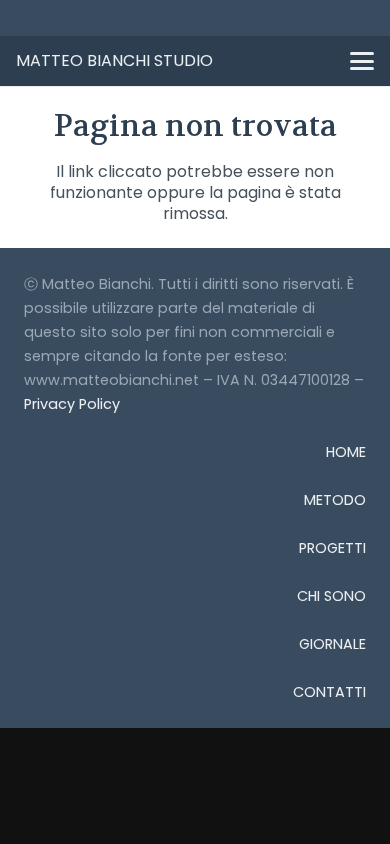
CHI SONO (331, 596)
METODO (335, 500)
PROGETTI (332, 548)
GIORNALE (332, 644)
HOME (346, 452)
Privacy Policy (72, 404)
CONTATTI (329, 692)
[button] (362, 61)
